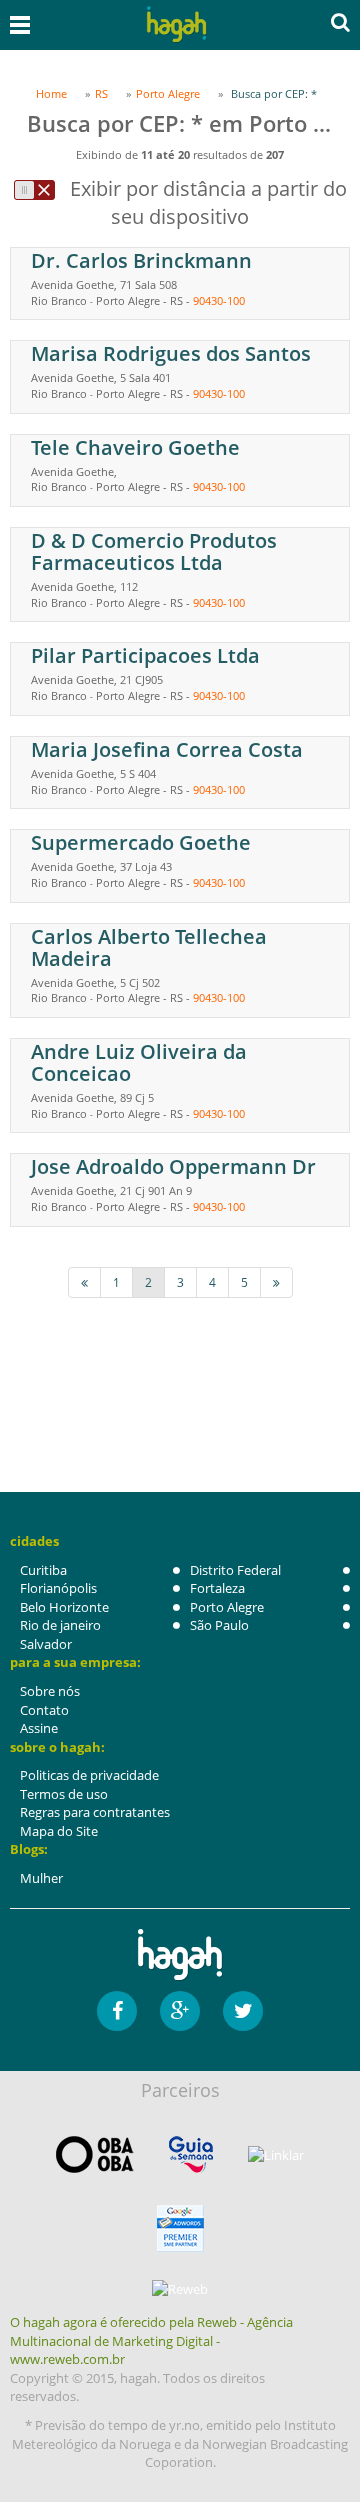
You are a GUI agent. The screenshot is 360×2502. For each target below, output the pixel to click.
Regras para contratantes (95, 1812)
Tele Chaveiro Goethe (135, 447)
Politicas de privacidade (89, 1775)
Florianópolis (58, 1588)
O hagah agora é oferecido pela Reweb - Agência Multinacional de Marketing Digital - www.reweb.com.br (151, 2340)
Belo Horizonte (64, 1607)
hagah (176, 24)
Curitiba (43, 1570)
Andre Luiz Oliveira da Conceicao (139, 1062)
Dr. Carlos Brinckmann (141, 260)
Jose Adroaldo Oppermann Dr (173, 1166)
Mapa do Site (59, 1831)
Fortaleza (217, 1588)
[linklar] (276, 2155)
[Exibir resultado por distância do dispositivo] (34, 190)
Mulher (41, 1878)
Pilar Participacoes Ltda (145, 655)
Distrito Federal (235, 1570)
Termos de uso (64, 1794)
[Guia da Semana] (191, 2154)
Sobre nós (50, 1691)
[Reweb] (180, 2288)
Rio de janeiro (60, 1625)
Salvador (46, 1644)
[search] (340, 22)
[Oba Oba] (95, 2154)
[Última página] (276, 1282)
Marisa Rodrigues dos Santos (171, 353)
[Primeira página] (84, 1282)
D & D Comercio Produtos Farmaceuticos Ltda (154, 551)
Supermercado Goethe (141, 842)
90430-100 (219, 300)
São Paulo (219, 1625)
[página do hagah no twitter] (243, 2011)
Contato (44, 1710)
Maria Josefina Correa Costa (167, 749)
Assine (39, 1728)
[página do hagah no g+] (180, 2011)
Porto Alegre (227, 1607)
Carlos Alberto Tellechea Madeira (149, 947)
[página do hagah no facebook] (117, 2011)
